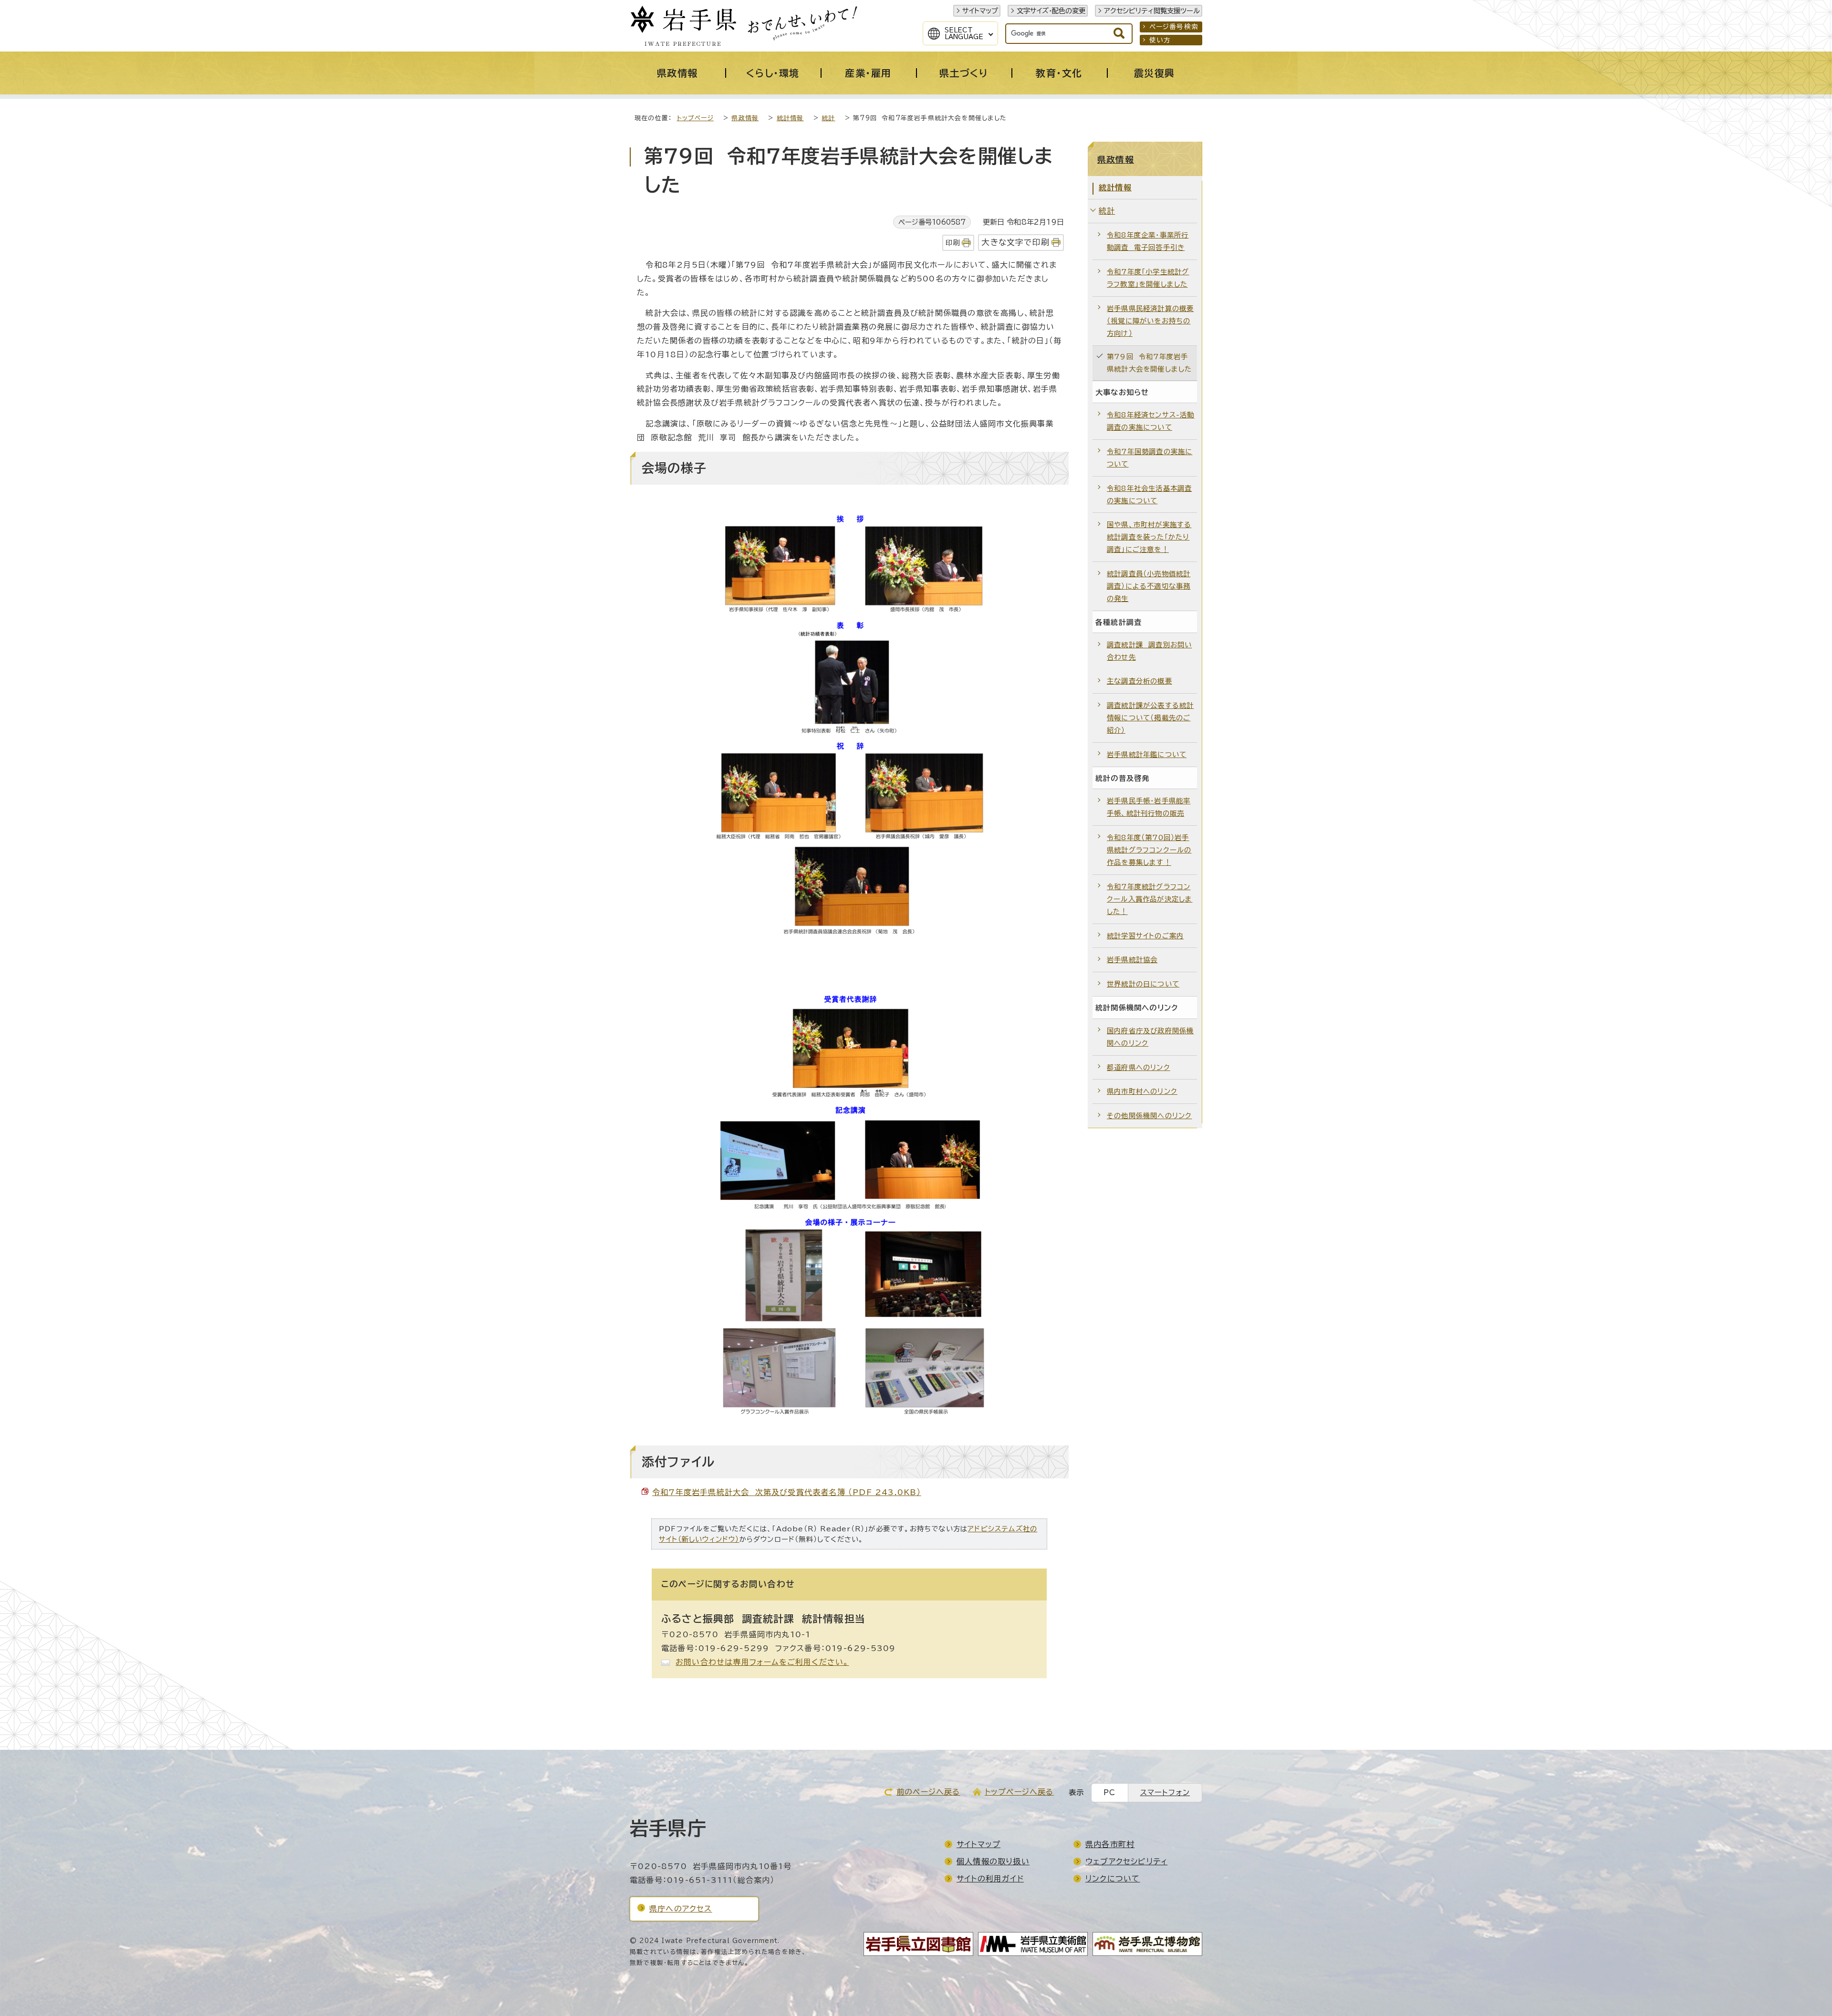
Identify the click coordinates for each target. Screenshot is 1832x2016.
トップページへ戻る (1019, 1792)
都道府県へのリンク (1139, 1067)
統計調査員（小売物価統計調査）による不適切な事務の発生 (1149, 586)
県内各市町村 (1110, 1844)
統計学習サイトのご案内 (1145, 936)
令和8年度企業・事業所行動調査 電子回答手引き (1148, 241)
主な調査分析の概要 (1140, 681)
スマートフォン (1165, 1793)
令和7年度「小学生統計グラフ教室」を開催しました (1148, 278)
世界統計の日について (1143, 984)
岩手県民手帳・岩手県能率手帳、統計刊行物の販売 (1149, 807)
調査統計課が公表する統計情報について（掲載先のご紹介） (1150, 718)
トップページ (695, 118)
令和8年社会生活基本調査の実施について (1149, 494)
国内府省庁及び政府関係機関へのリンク (1150, 1037)
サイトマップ (980, 11)
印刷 (953, 243)
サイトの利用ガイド (990, 1879)
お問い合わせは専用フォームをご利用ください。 (762, 1662)
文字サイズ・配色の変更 (1051, 11)
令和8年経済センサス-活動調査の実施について (1151, 421)
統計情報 (790, 118)
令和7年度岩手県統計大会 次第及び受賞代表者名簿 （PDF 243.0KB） (787, 1492)
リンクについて (1113, 1879)
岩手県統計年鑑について (1147, 754)
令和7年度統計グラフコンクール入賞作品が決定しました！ (1150, 899)
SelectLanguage (964, 33)
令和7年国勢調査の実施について (1150, 458)
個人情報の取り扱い (993, 1861)
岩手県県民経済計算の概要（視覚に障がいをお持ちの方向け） (1150, 321)
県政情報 (745, 118)
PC (1109, 1793)
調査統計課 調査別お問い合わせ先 (1149, 651)
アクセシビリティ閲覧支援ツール (1152, 11)
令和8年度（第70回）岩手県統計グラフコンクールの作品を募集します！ (1149, 850)
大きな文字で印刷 (1015, 242)
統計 (828, 118)
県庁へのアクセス (681, 1909)
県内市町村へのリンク (1142, 1091)
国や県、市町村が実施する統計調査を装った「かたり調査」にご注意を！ (1149, 537)
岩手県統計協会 (1132, 960)
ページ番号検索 (1174, 27)
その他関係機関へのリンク (1149, 1116)
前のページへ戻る (928, 1792)
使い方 (1160, 40)
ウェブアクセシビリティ (1126, 1861)
